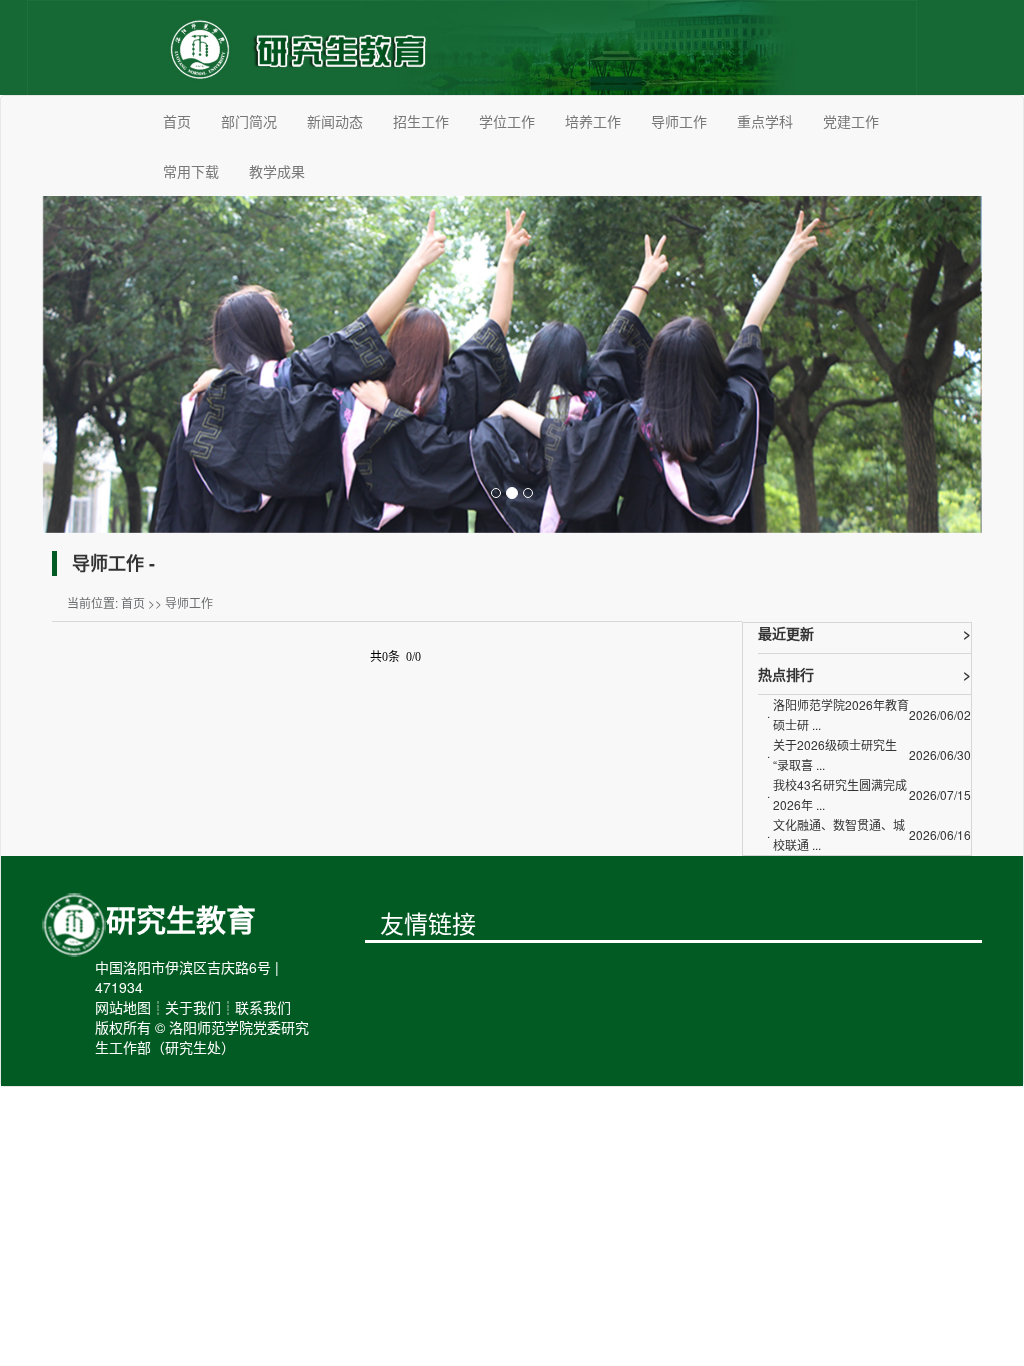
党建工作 (851, 121)
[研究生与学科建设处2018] (472, 45)
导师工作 (679, 121)
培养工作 (593, 121)
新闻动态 (335, 121)
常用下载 (191, 171)
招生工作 (421, 121)
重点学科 (765, 121)
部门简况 (249, 121)
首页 (177, 121)
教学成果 (277, 171)
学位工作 (507, 121)
